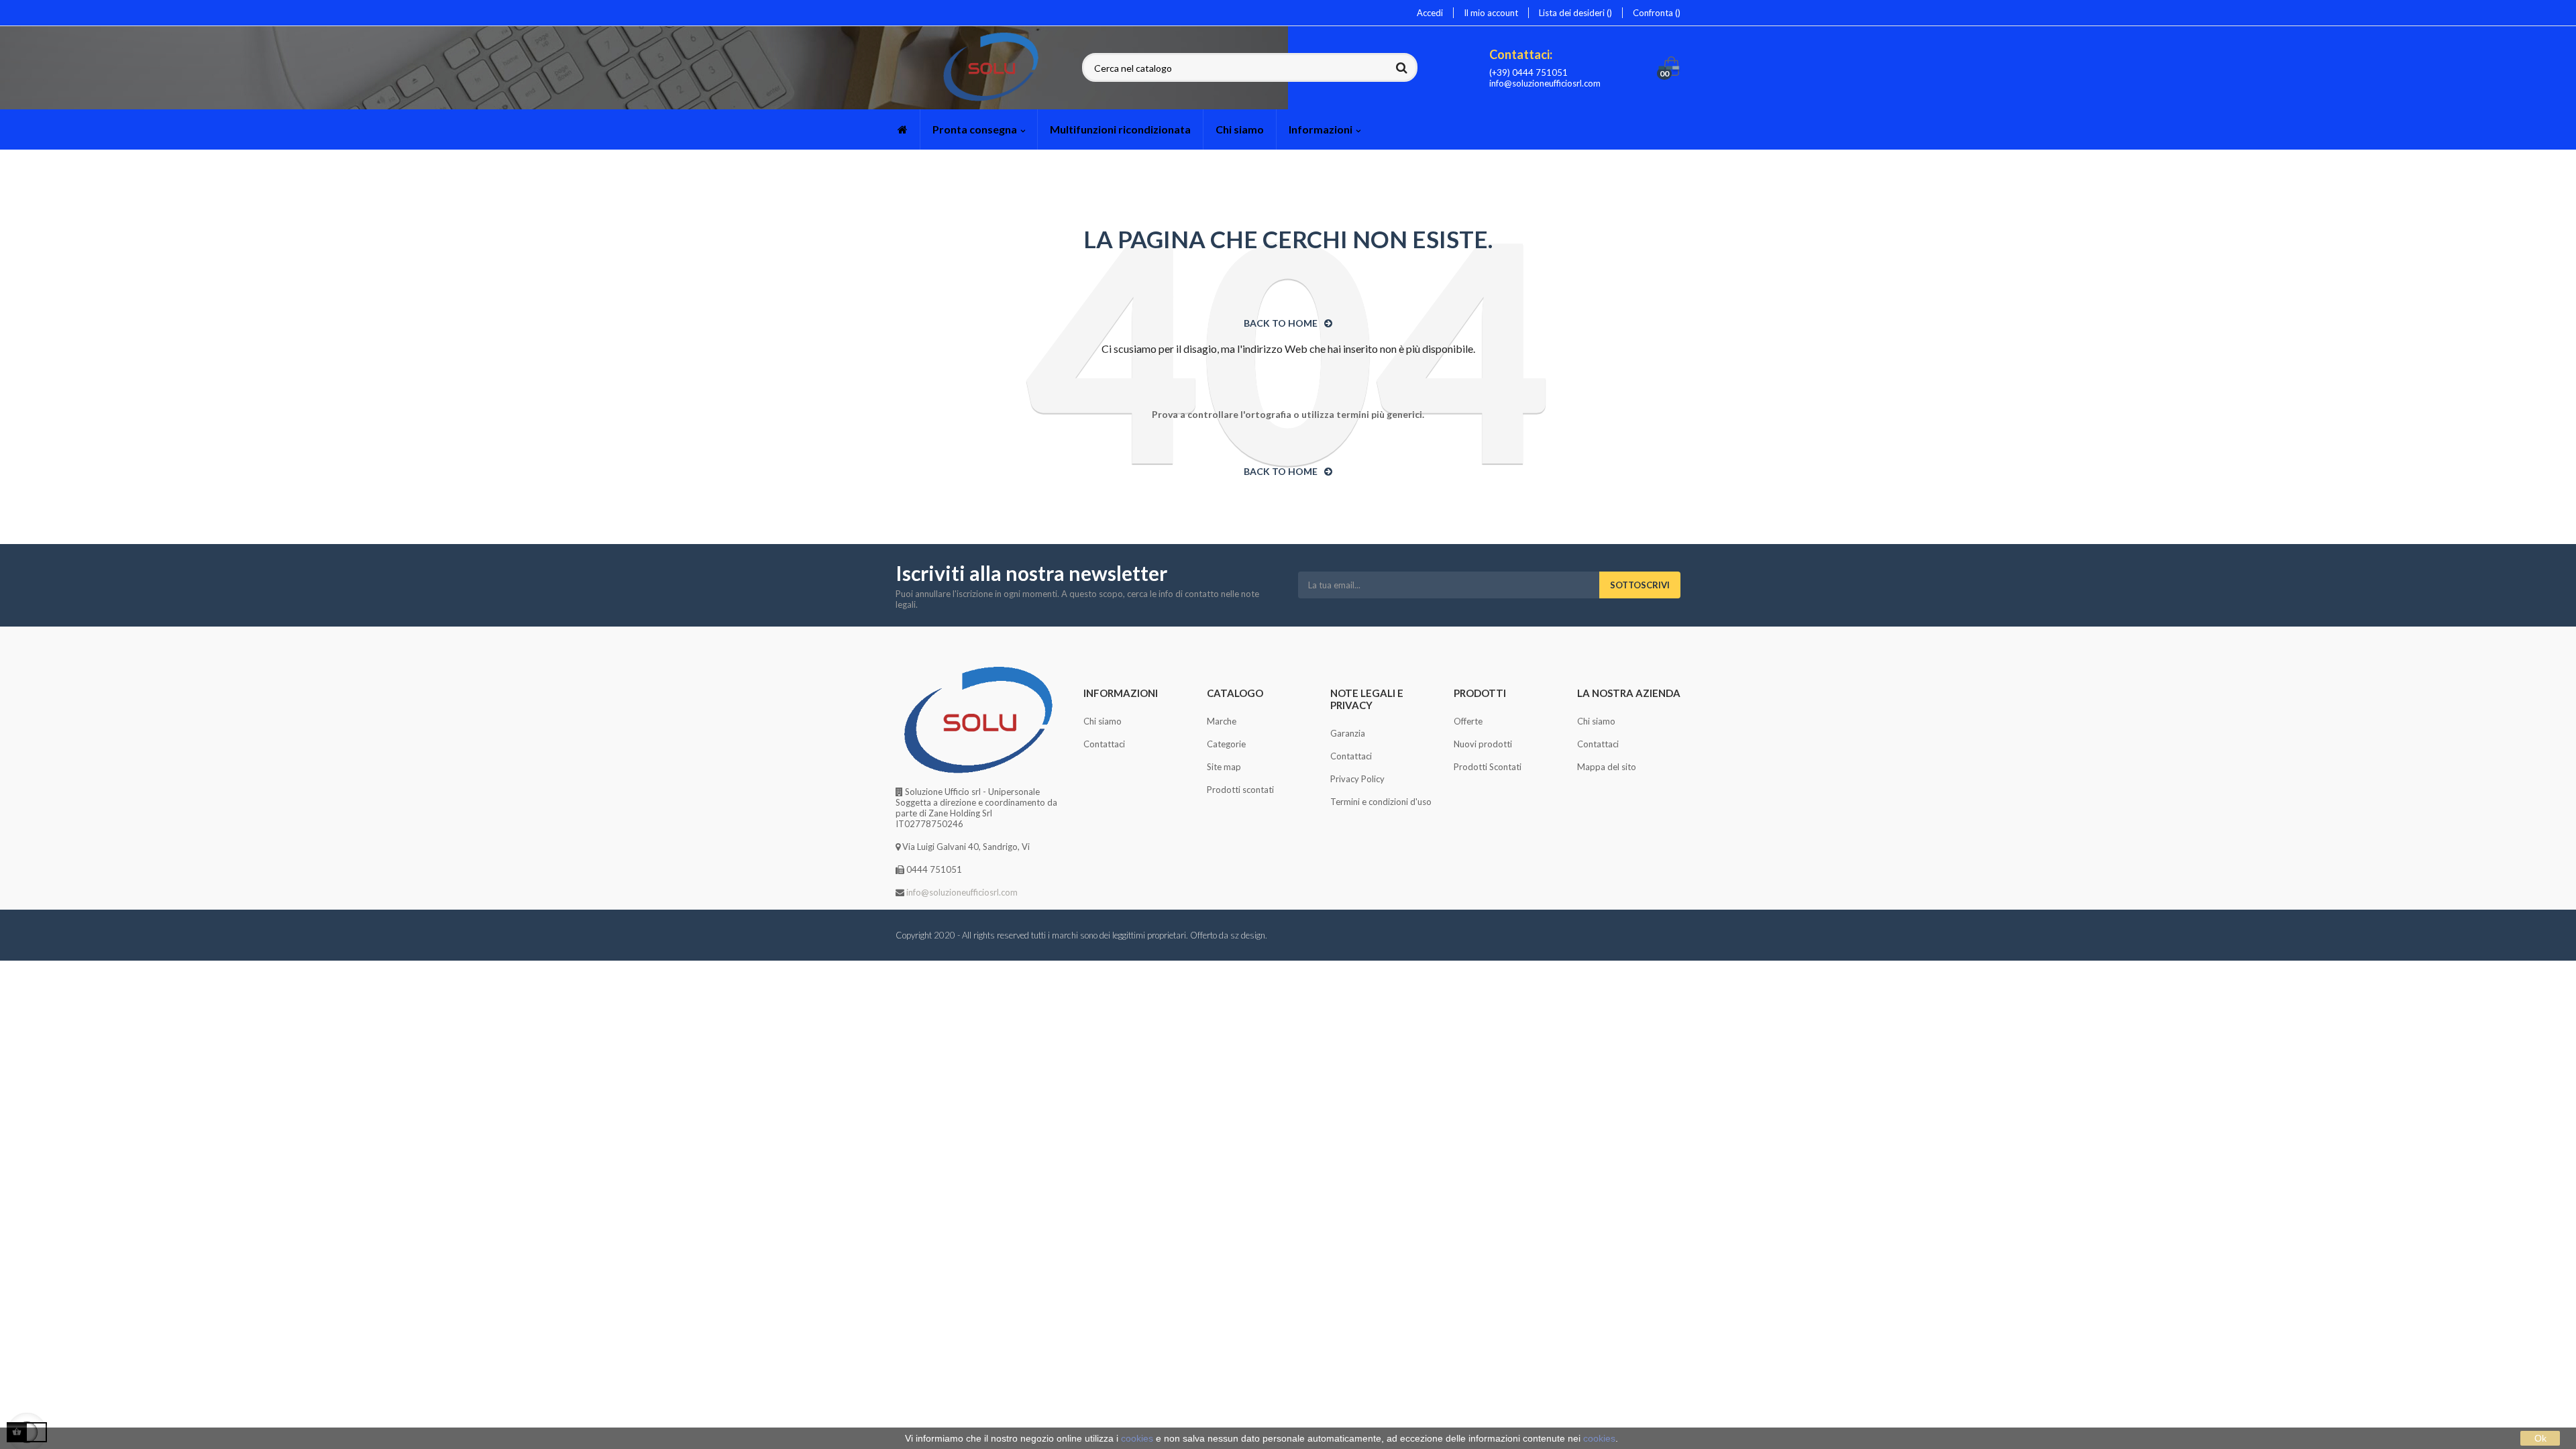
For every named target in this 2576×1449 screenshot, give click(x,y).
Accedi (1430, 13)
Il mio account (1491, 13)
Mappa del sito (1607, 767)
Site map (1224, 767)
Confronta (1654, 13)
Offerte (1468, 721)
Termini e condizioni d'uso (1381, 802)
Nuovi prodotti (1483, 744)
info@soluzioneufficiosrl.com (1545, 83)
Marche (1222, 721)
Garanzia (1348, 733)
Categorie (1226, 744)
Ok (2540, 1438)
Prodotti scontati (1240, 790)
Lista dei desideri (1573, 13)
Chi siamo (1103, 721)
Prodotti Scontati (1488, 767)
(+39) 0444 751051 (1528, 72)
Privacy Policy (1357, 779)
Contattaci (1104, 744)
